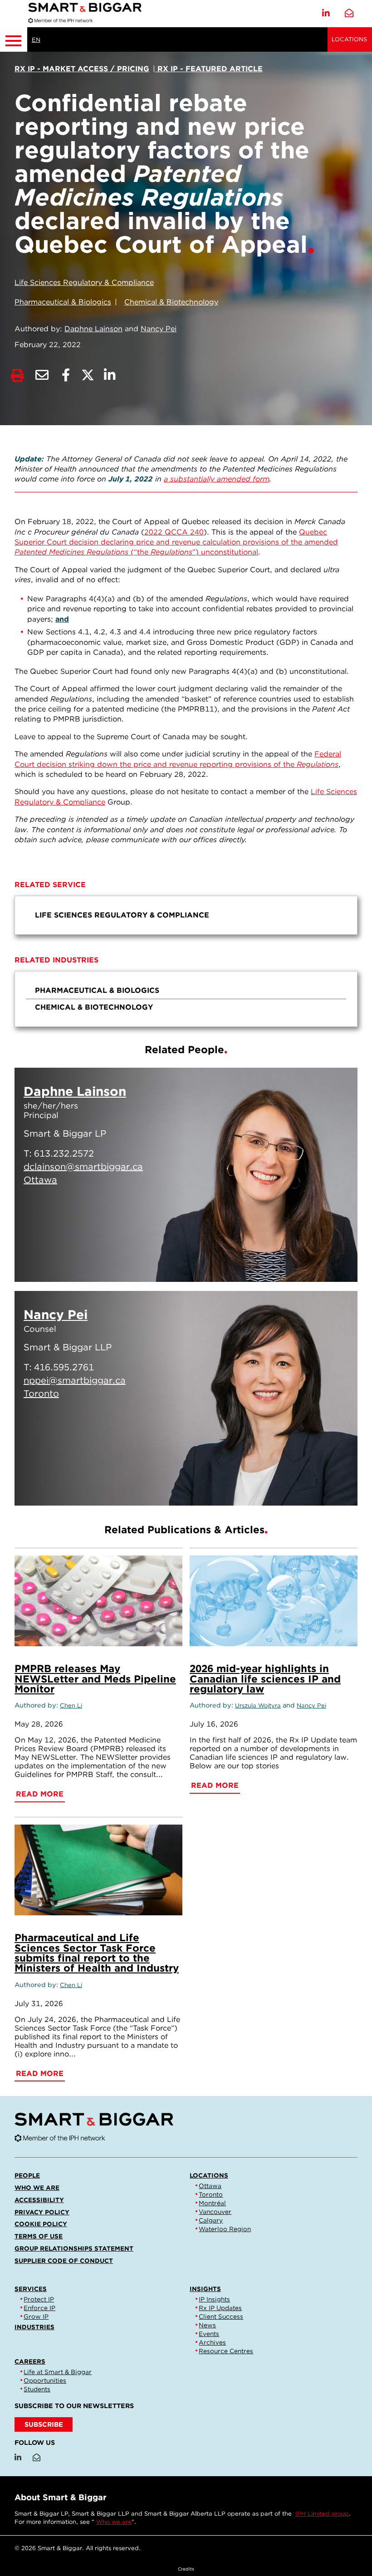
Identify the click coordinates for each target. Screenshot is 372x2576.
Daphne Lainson (93, 329)
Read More (306, 1264)
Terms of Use (39, 2236)
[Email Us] (349, 13)
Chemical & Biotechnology (171, 302)
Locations (349, 39)
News (207, 2325)
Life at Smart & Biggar (58, 2372)
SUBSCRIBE (44, 2424)
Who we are (37, 2188)
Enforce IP (39, 2308)
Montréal (212, 2203)
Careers (30, 2361)
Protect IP (39, 2299)
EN (36, 40)
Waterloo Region (225, 2229)
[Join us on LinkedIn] (326, 13)
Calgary (211, 2220)
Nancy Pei (159, 329)
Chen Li (71, 1705)
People (27, 2175)
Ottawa (210, 2186)
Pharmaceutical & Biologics (63, 302)
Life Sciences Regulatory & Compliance (84, 282)
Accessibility (39, 2200)
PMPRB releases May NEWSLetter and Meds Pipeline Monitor (95, 1678)
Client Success (221, 2316)
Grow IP (36, 2316)
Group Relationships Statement (74, 2248)
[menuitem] (186, 915)
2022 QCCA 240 (174, 532)
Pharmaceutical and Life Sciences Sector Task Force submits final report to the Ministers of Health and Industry (97, 1953)
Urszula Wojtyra (258, 1705)
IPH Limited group (322, 2514)
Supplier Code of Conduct (64, 2261)
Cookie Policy (41, 2224)
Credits (186, 2569)
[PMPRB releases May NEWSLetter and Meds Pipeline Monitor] (98, 1601)
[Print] (17, 375)
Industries (34, 2327)
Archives (212, 2342)
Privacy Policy (42, 2212)
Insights (205, 2289)
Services (31, 2289)
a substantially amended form (217, 479)
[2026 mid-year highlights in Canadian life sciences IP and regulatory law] (274, 1601)
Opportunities (45, 2380)
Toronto (211, 2194)
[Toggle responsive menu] (14, 39)
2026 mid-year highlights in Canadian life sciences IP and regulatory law (265, 1678)
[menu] (186, 915)
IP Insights (214, 2299)
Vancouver (215, 2212)
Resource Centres (226, 2351)
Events (209, 2334)
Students (37, 2389)
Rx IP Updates (220, 2308)
